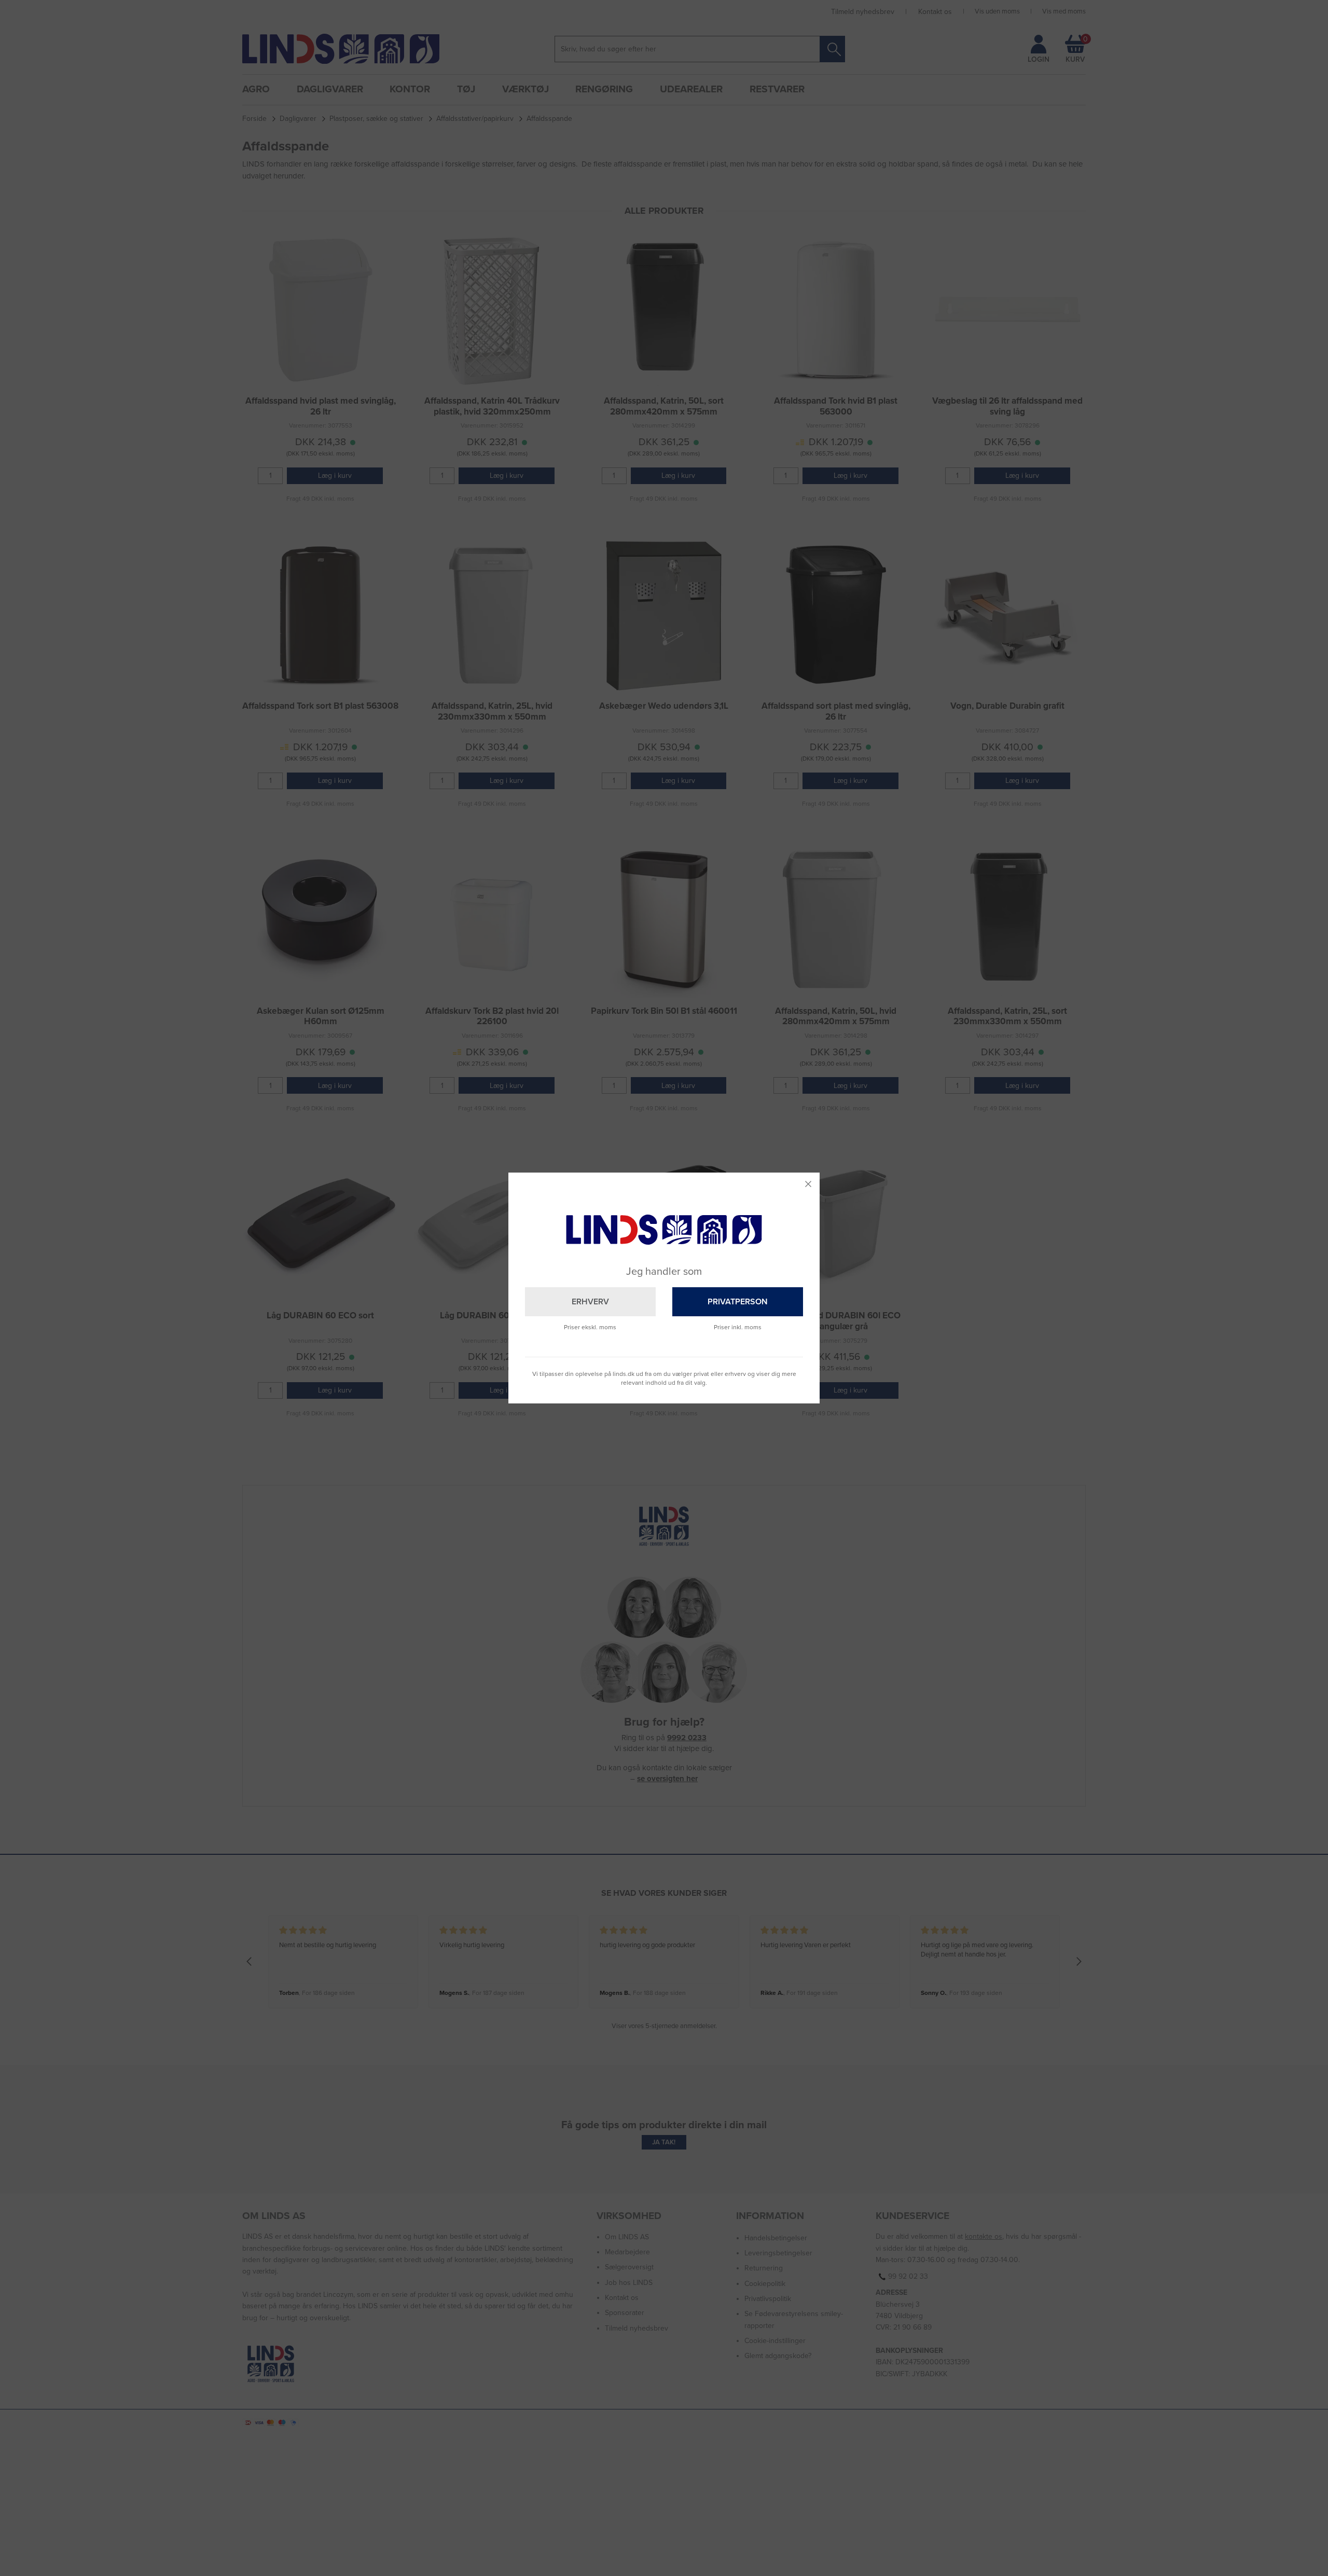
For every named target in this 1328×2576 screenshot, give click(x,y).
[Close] (808, 1184)
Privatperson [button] (738, 1302)
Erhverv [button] (590, 1302)
